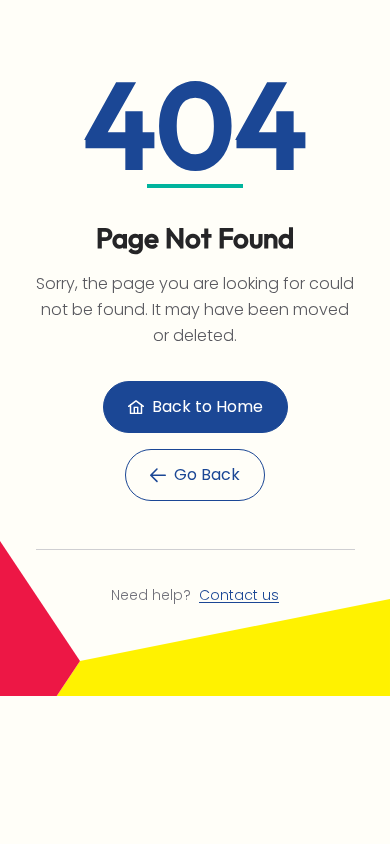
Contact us (239, 595)
